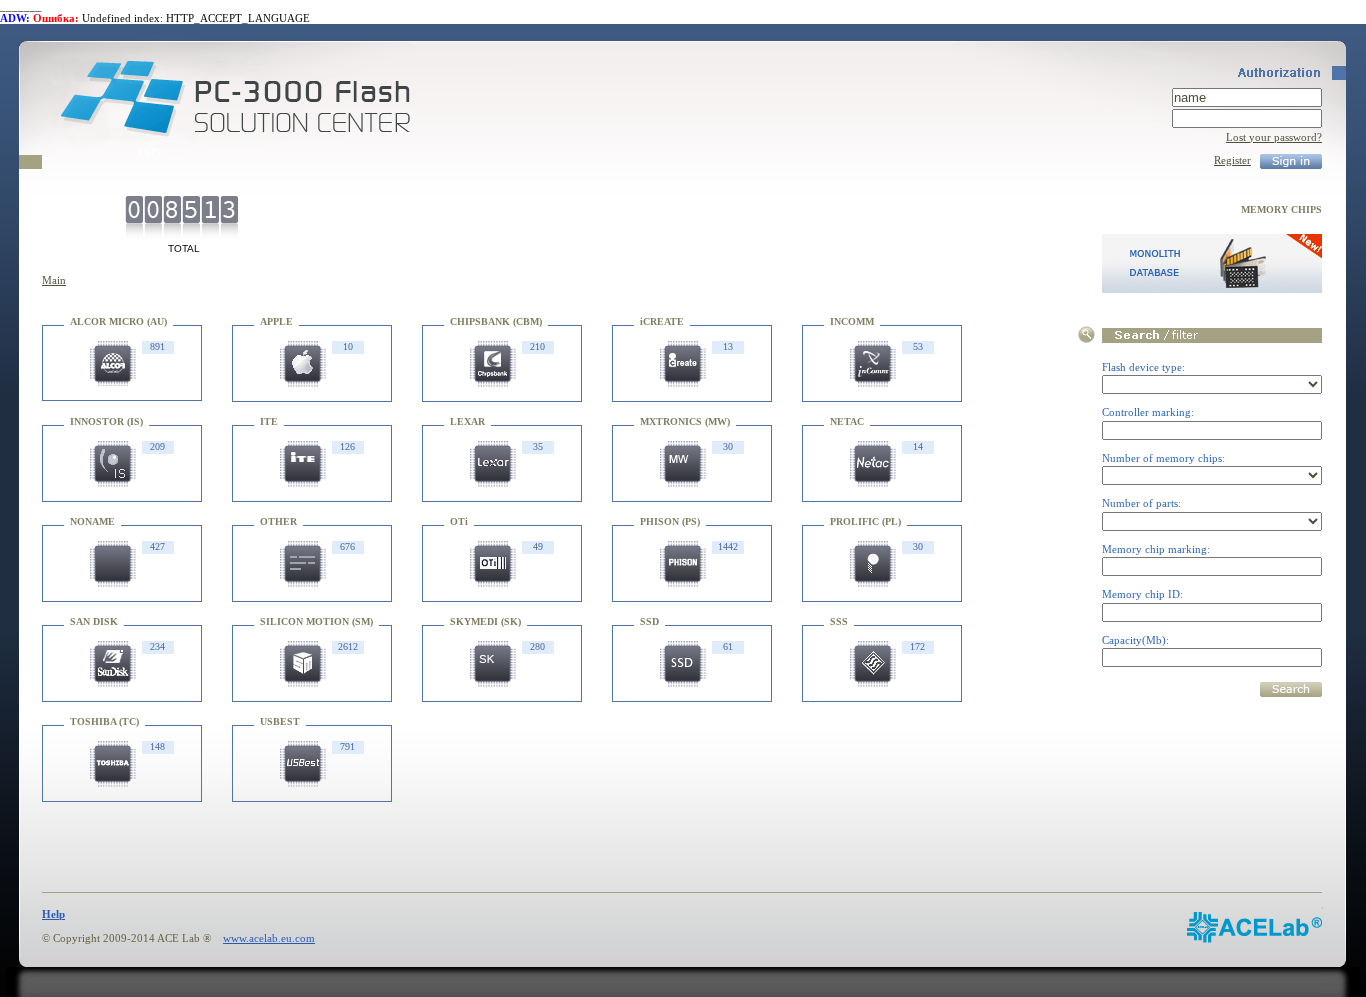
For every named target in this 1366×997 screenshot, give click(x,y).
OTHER (278, 521)
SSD (649, 621)
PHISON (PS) (670, 521)
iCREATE (662, 321)
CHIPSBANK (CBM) (496, 321)
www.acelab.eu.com (269, 938)
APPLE (276, 321)
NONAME (92, 521)
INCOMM (852, 321)
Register (1232, 160)
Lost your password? (1274, 137)
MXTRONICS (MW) (685, 421)
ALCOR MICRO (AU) (118, 321)
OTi (459, 521)
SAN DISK (94, 621)
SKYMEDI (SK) (485, 621)
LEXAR (467, 421)
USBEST (280, 721)
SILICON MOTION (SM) (316, 621)
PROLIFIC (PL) (865, 521)
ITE (269, 421)
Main (54, 280)
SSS (839, 621)
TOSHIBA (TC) (104, 721)
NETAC (847, 421)
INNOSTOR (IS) (106, 421)
